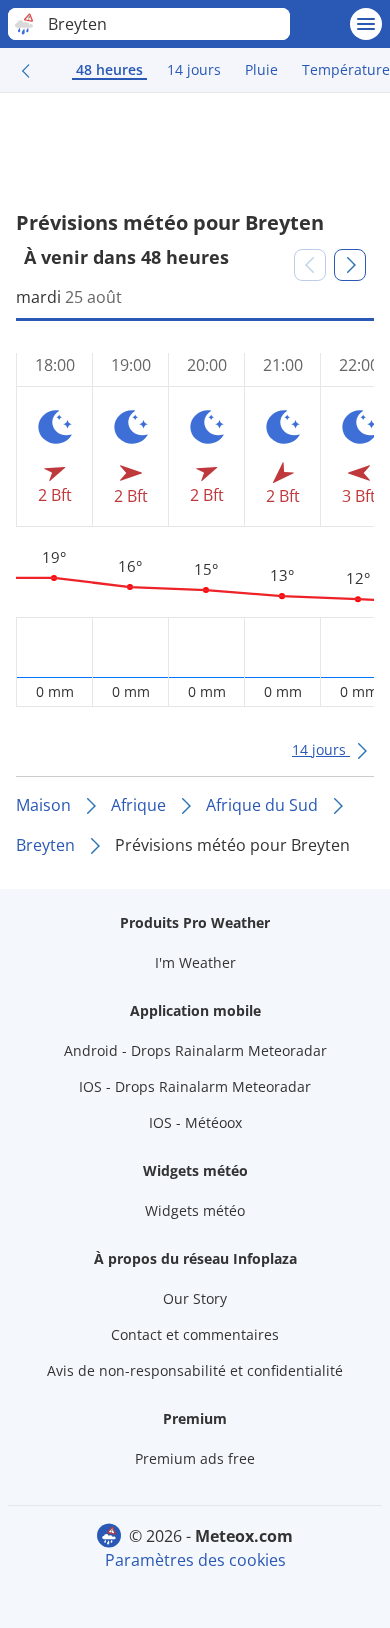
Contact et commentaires (195, 1334)
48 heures (109, 69)
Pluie (261, 69)
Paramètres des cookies (195, 1560)
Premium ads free (195, 1458)
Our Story (195, 1298)
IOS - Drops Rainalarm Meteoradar (195, 1086)
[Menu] (366, 24)
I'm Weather (195, 962)
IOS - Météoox (195, 1122)
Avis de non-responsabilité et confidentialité (195, 1370)
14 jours (194, 69)
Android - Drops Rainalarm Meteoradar (195, 1050)
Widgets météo (195, 1210)
